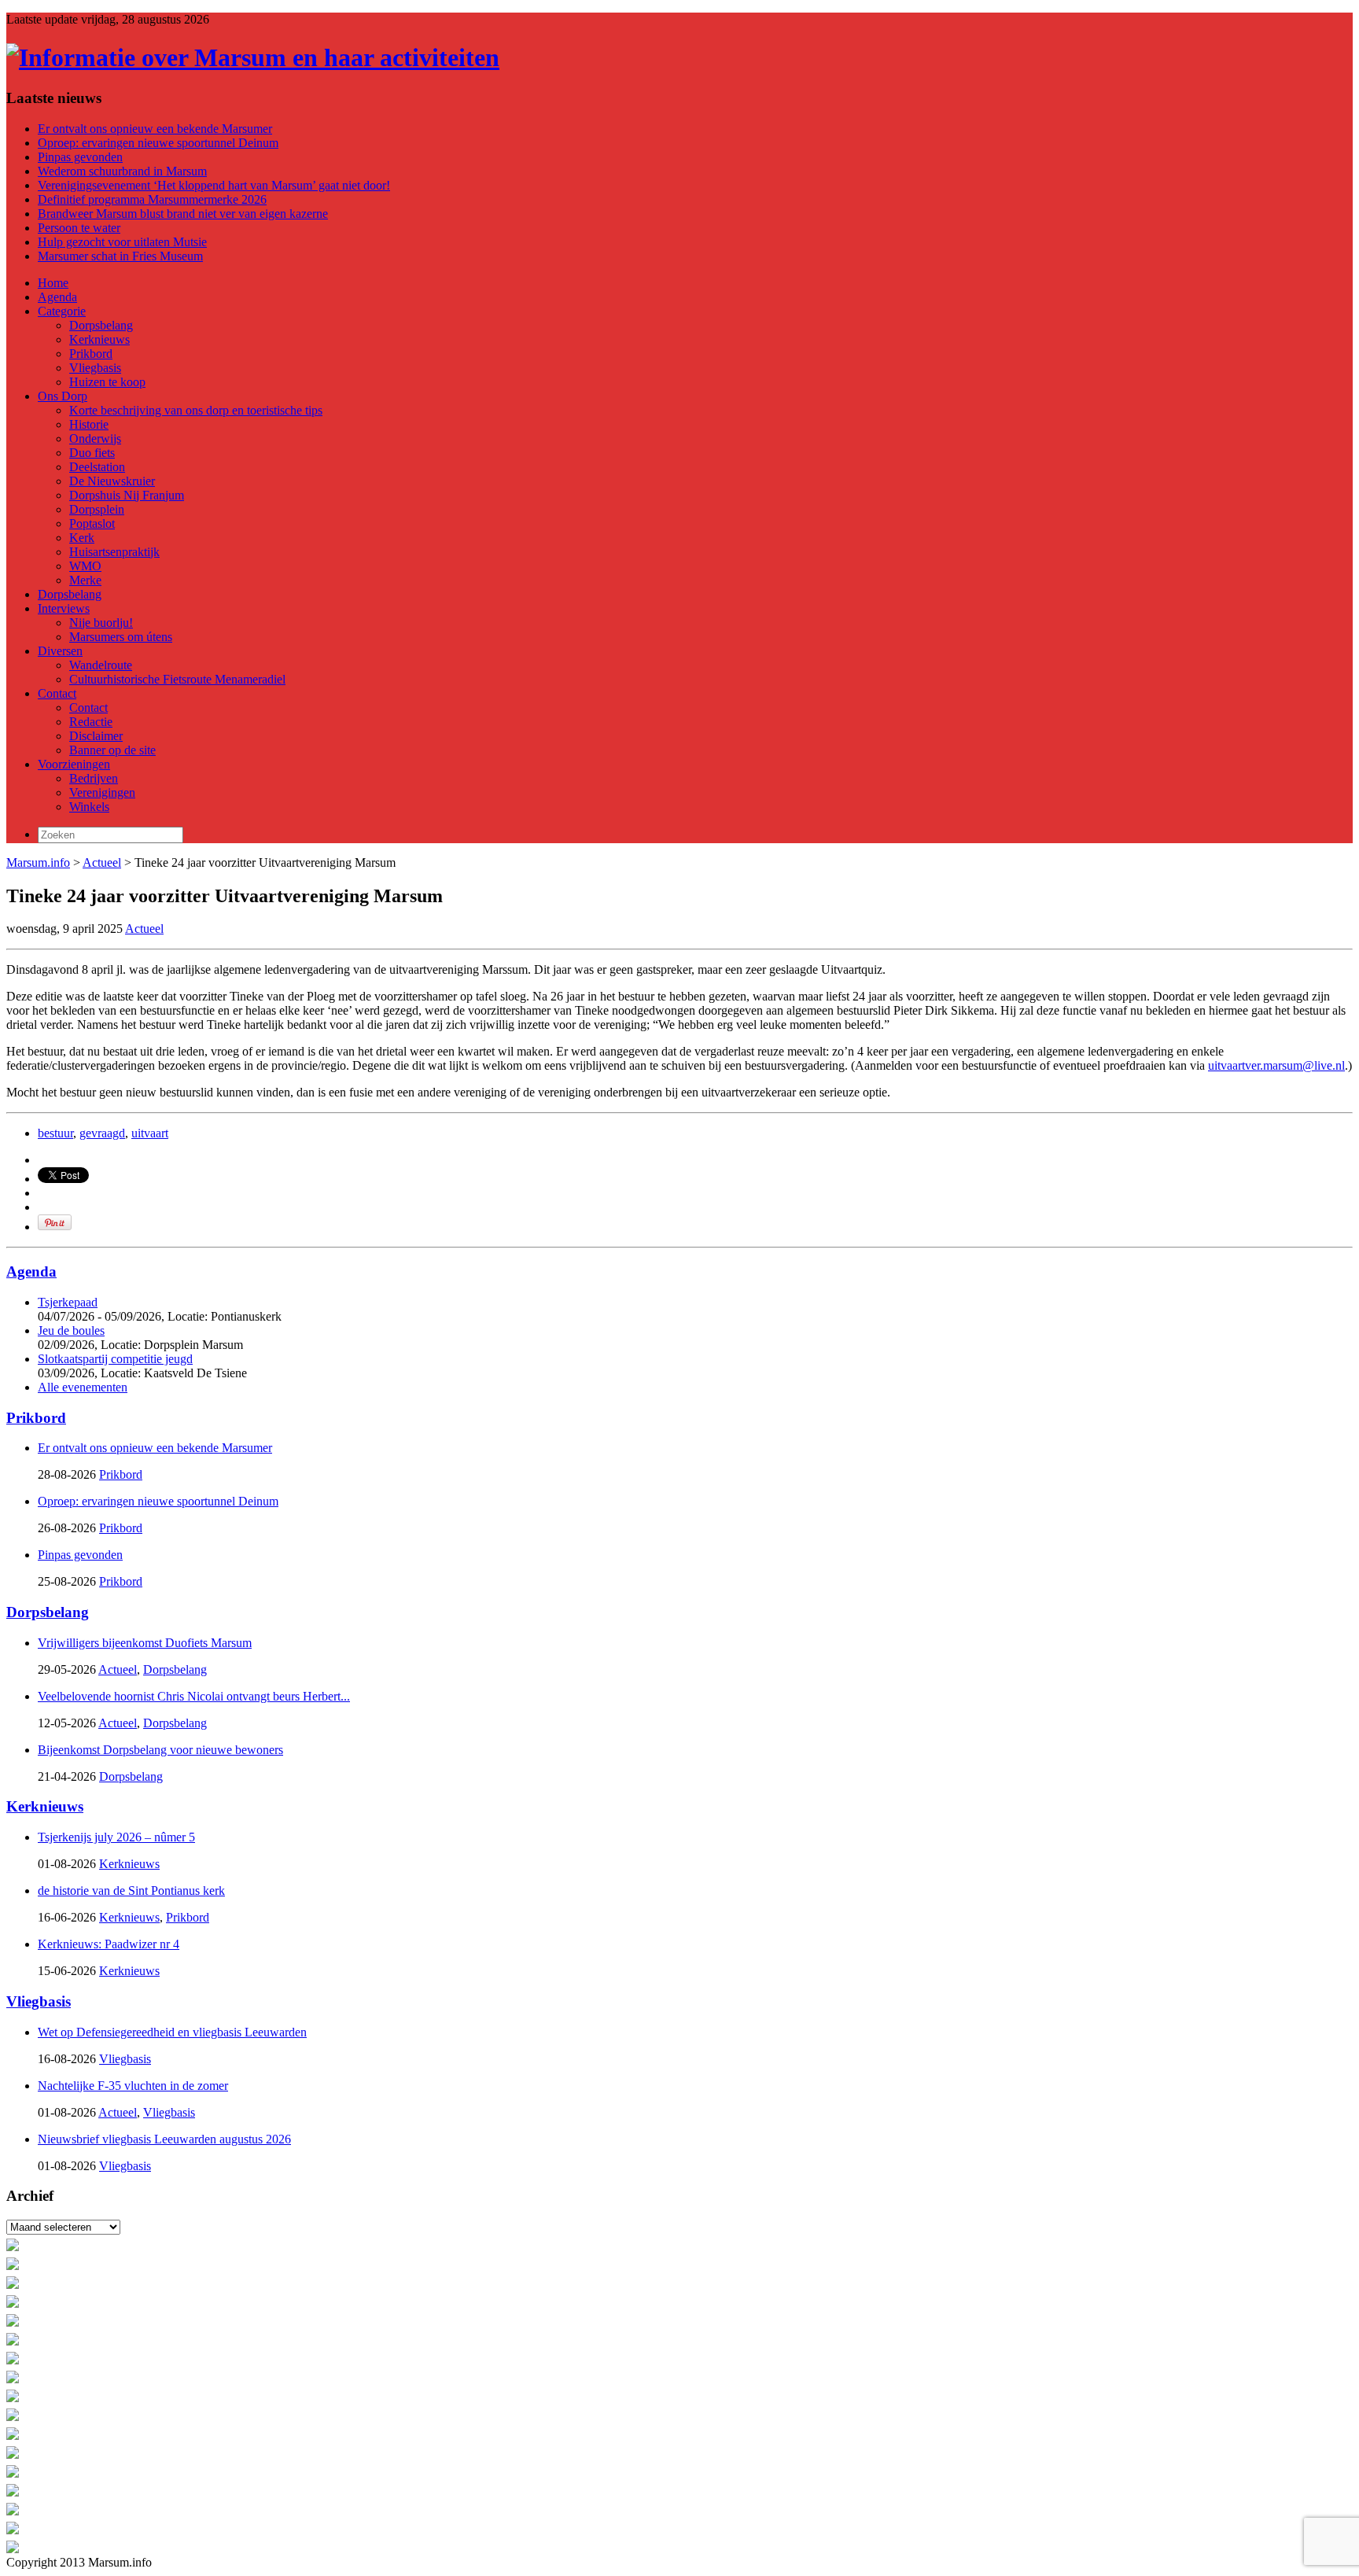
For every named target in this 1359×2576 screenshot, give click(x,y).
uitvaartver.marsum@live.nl (1276, 1065)
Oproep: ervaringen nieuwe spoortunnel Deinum (158, 143)
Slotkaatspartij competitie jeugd (115, 1359)
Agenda (31, 1271)
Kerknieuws (45, 1806)
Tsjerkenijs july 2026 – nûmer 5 (116, 1837)
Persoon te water (79, 228)
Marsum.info (38, 862)
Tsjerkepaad (68, 1302)
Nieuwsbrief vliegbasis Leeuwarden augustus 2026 (164, 2139)
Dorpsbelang (48, 1612)
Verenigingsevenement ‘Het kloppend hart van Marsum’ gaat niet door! (214, 185)
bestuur (55, 1133)
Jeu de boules (71, 1330)
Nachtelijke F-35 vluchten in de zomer (133, 2086)
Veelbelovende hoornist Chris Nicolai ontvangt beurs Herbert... (194, 1696)
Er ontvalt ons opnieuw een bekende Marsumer (155, 129)
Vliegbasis (39, 2001)
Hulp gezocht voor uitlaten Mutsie (122, 242)
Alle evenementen (83, 1387)
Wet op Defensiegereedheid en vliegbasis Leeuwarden (172, 2032)
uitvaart (150, 1133)
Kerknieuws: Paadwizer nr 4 (109, 1944)
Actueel (102, 862)
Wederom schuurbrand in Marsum (122, 171)
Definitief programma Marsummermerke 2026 (152, 199)
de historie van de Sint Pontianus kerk (131, 1891)
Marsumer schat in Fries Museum (120, 256)
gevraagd (102, 1133)
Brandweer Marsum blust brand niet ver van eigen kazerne (183, 214)
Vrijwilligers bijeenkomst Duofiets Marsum (145, 1643)
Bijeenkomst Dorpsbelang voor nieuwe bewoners (160, 1750)
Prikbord (36, 1418)
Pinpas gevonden (80, 157)
